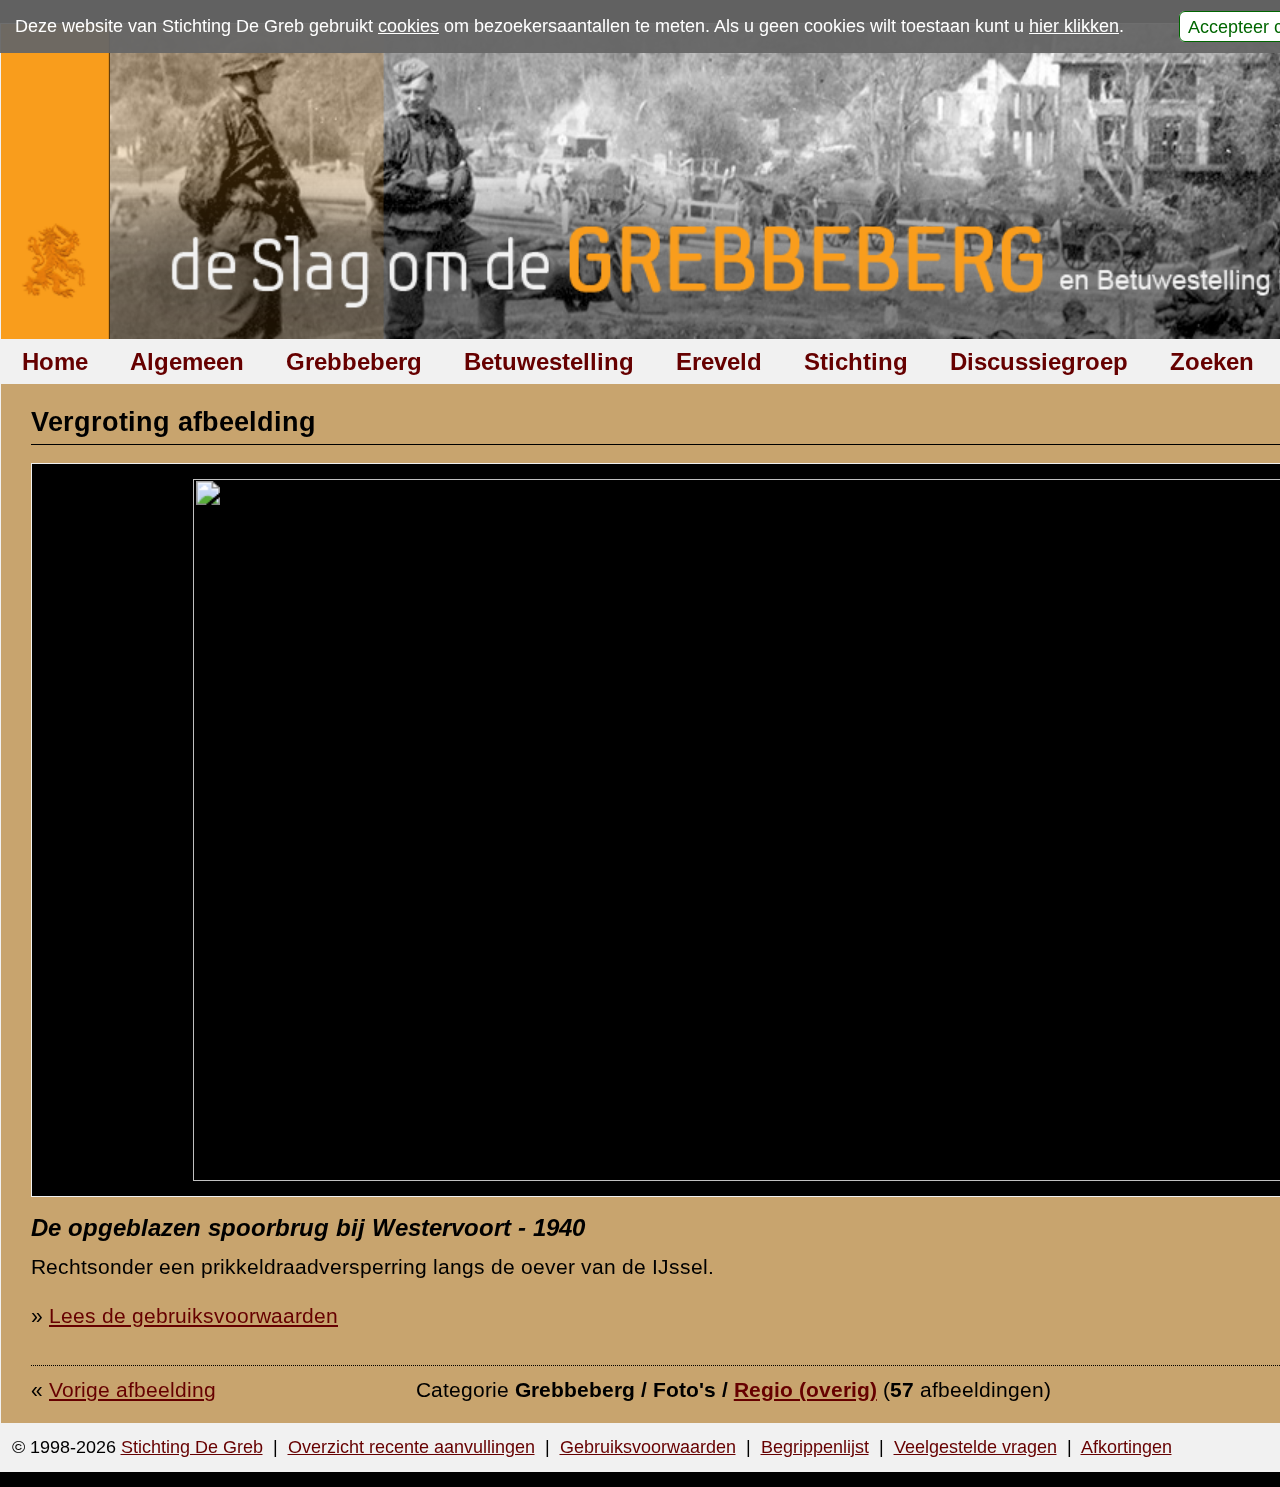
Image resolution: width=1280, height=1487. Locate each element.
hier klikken (1074, 26)
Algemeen (187, 361)
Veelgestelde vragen (975, 1447)
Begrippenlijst (815, 1447)
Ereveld (719, 361)
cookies (408, 26)
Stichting (856, 361)
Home (55, 361)
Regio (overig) (805, 1389)
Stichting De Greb (192, 1447)
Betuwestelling (549, 361)
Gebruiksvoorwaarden (648, 1447)
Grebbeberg (354, 361)
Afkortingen (1126, 1447)
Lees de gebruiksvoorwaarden (193, 1315)
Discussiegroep (1039, 361)
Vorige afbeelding (132, 1389)
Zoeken (1212, 361)
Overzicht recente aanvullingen (411, 1447)
